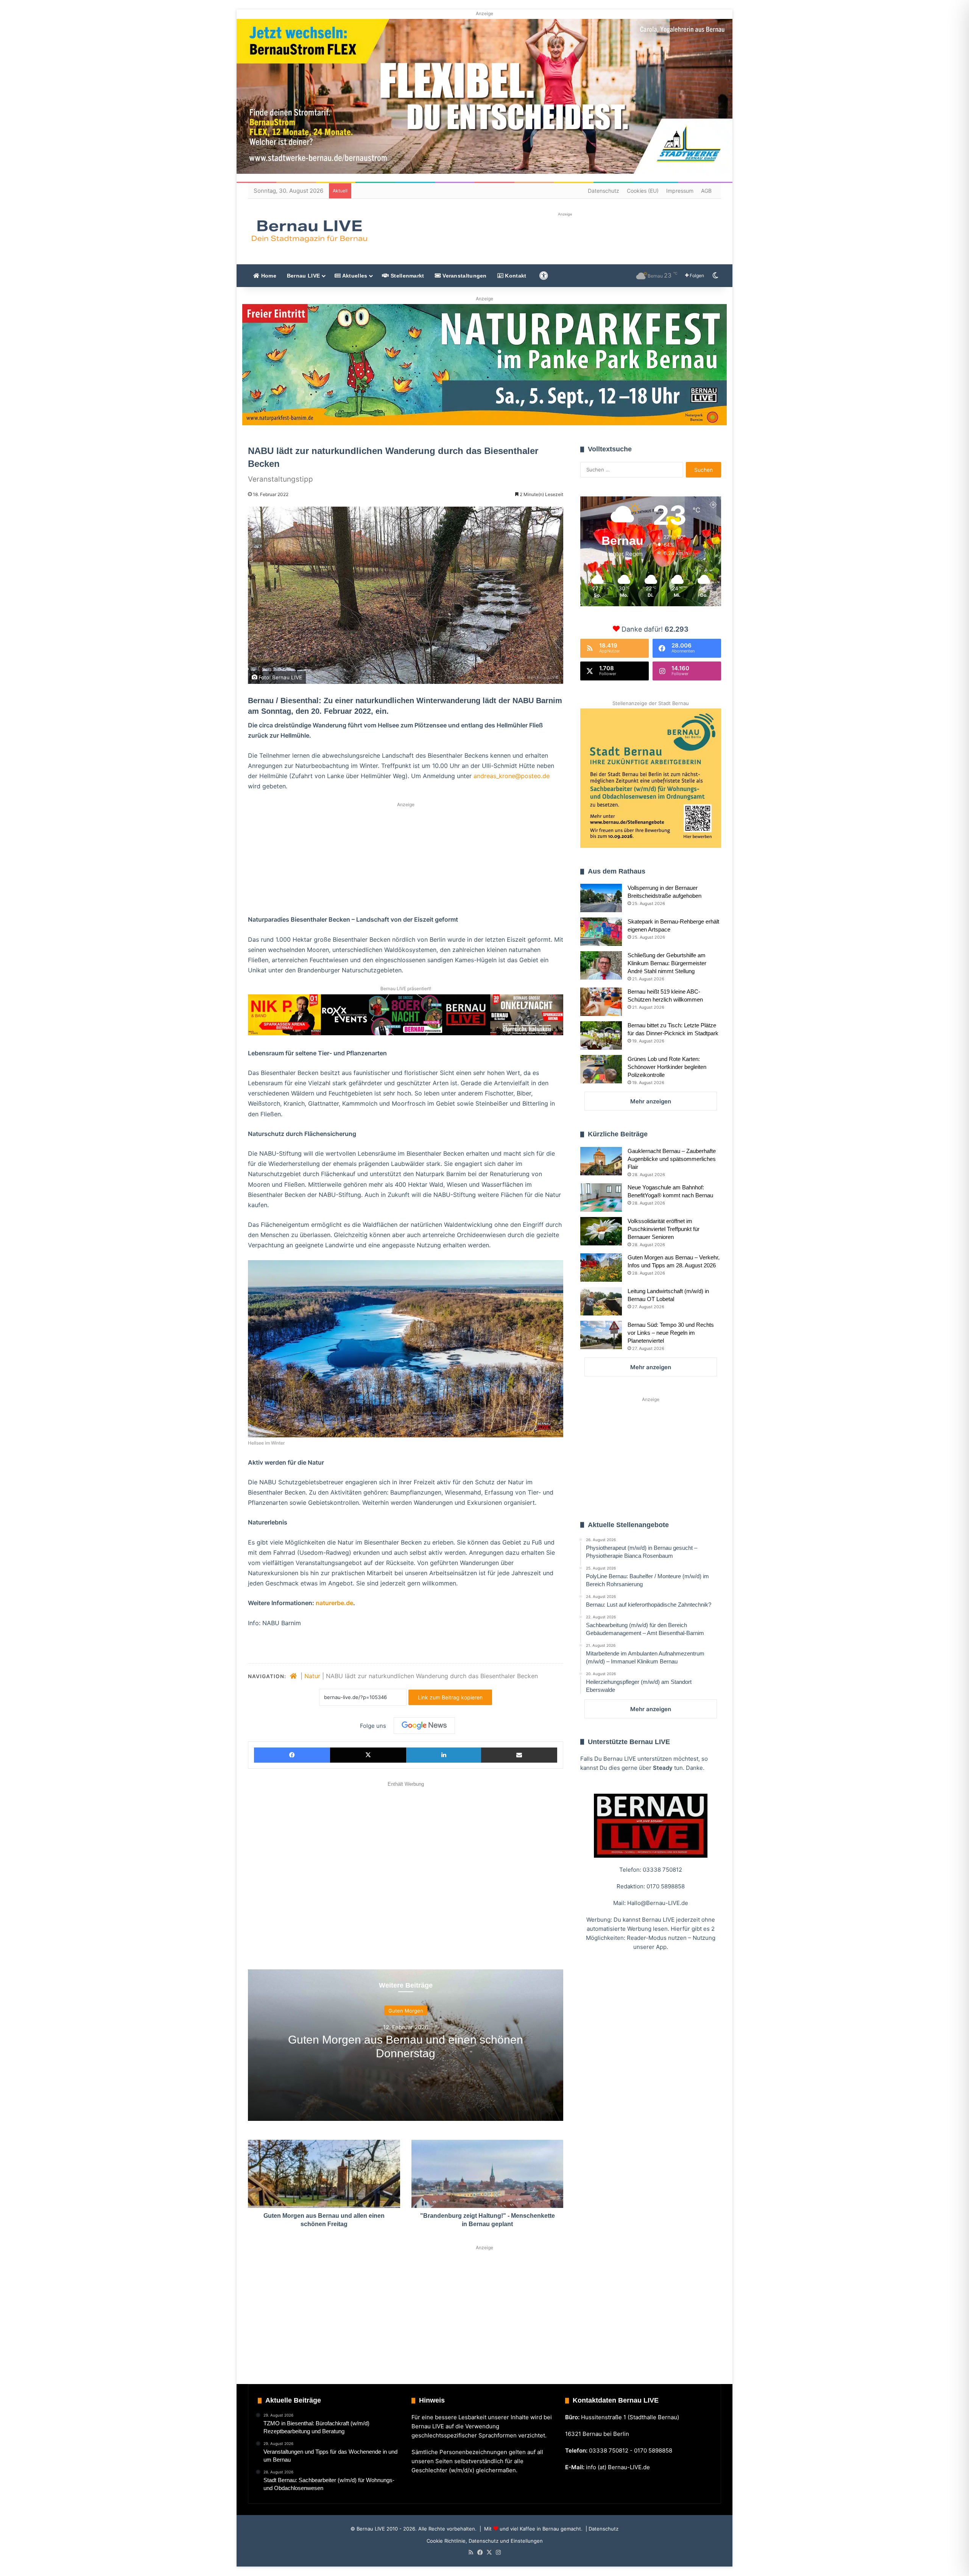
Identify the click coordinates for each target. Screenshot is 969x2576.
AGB (706, 191)
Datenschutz (604, 191)
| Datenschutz (601, 2529)
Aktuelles (354, 276)
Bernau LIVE (303, 276)
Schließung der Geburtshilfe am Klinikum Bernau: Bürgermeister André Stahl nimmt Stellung (667, 963)
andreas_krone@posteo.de (512, 776)
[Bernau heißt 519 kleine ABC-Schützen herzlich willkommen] (601, 1002)
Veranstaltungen (464, 276)
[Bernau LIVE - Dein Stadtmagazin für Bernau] (309, 231)
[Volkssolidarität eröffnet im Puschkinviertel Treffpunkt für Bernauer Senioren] (601, 1231)
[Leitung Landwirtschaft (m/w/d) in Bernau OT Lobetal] (601, 1301)
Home (268, 276)
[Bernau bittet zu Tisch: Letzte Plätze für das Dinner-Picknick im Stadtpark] (601, 1035)
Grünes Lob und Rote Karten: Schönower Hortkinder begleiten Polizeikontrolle (667, 1067)
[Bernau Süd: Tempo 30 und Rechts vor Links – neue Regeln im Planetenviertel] (601, 1335)
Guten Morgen (406, 2010)
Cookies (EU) (643, 191)
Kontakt (515, 276)
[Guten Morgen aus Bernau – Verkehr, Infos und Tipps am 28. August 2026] (601, 1268)
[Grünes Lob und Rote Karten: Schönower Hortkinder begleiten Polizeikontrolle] (601, 1069)
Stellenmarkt (407, 276)
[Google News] (424, 1726)
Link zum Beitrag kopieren (450, 1697)
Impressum (680, 191)
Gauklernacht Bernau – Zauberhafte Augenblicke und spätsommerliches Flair (672, 1159)
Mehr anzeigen (651, 1101)
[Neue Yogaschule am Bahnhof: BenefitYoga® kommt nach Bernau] (601, 1198)
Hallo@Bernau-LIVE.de (658, 1903)
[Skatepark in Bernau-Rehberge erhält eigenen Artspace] (601, 932)
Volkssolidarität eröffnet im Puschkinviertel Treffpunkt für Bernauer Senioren (664, 1229)
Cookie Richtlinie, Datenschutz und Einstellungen (485, 2541)
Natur (312, 1676)
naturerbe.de (334, 1603)
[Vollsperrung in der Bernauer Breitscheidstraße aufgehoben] (601, 898)
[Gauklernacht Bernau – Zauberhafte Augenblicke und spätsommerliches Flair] (601, 1161)
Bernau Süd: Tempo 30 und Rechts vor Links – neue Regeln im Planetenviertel (671, 1333)
